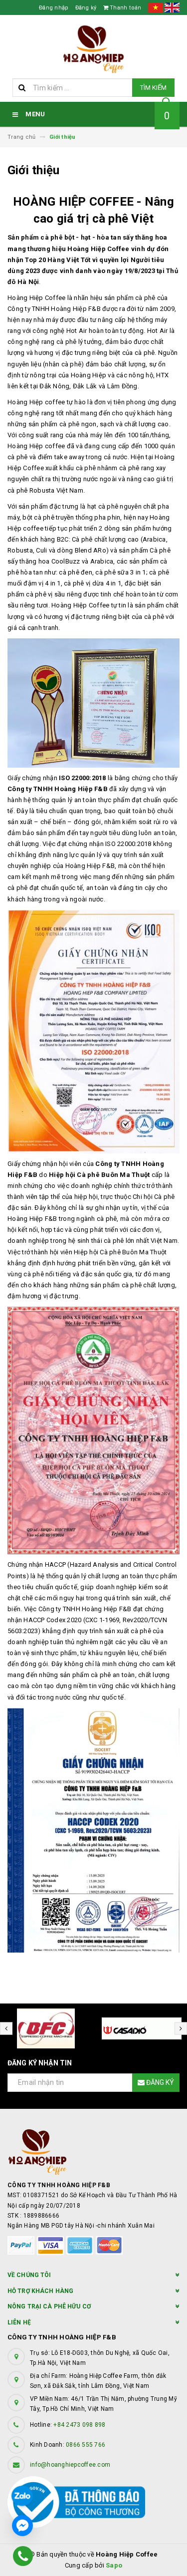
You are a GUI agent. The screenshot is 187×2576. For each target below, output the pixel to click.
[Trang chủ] (93, 49)
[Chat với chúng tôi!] (22, 2526)
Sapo (114, 2565)
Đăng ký (86, 8)
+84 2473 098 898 (79, 2425)
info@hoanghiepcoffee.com (70, 2465)
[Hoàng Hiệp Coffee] (93, 2152)
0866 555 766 (86, 2445)
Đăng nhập (54, 8)
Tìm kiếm (153, 88)
